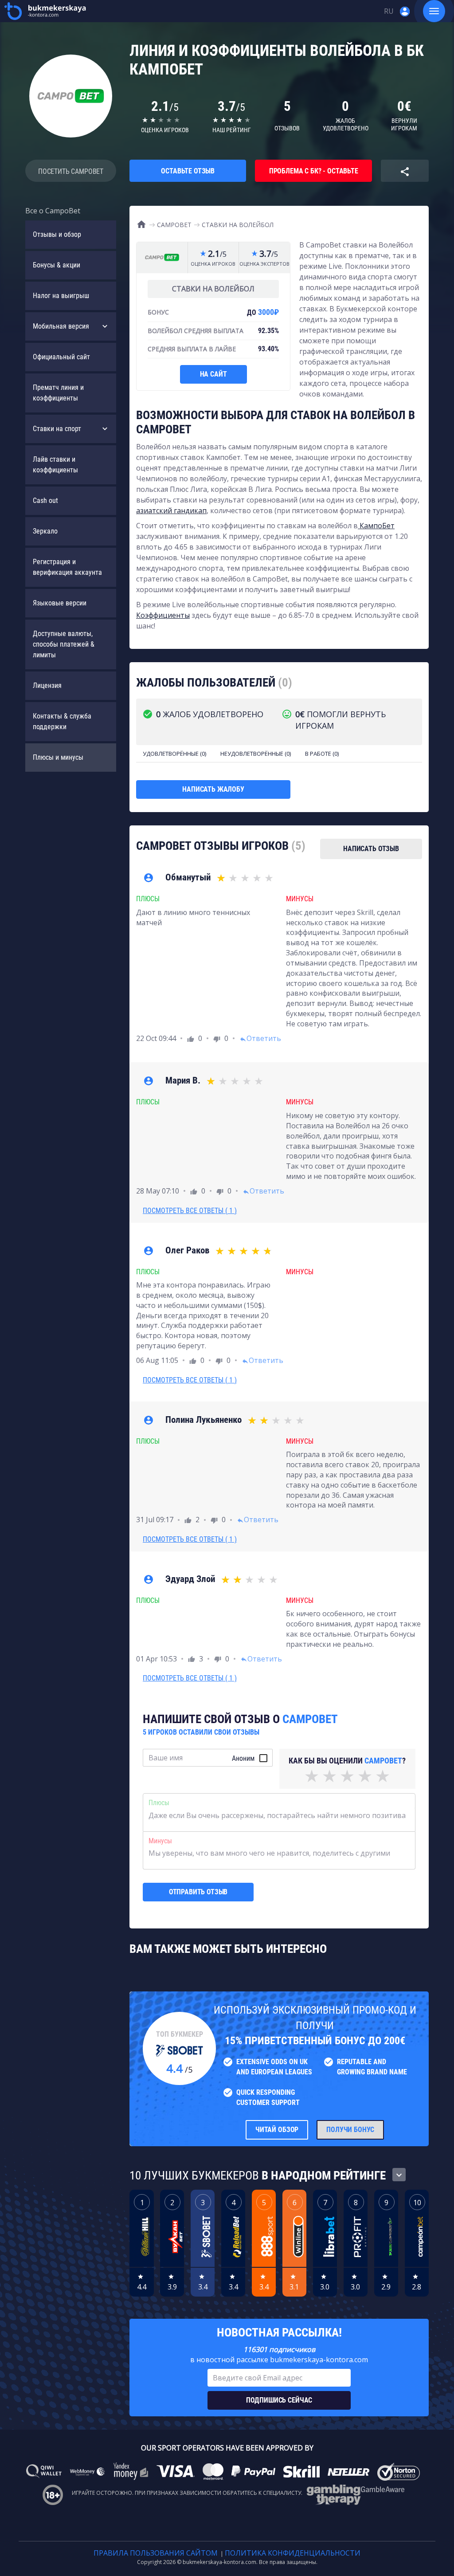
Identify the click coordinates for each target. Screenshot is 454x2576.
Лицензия (47, 685)
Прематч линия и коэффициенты (58, 393)
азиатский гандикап (171, 510)
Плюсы (159, 1803)
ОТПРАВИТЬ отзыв (198, 1892)
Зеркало (45, 531)
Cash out (45, 501)
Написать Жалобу (213, 789)
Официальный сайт (61, 357)
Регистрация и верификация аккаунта (67, 567)
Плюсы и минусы (58, 757)
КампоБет (376, 526)
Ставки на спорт (57, 429)
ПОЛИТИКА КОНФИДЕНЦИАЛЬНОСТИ (293, 2553)
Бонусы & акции (57, 265)
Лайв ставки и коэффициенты (55, 465)
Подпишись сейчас (279, 2400)
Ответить (260, 1038)
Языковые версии (60, 603)
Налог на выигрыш (61, 296)
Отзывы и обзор (57, 234)
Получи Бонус (350, 2130)
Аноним (243, 1758)
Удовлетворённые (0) (174, 754)
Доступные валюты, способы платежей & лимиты (64, 644)
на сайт (213, 374)
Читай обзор (277, 2130)
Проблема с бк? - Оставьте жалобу (314, 174)
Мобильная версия (61, 326)
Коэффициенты (163, 615)
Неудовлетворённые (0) (256, 754)
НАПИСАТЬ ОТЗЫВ (371, 849)
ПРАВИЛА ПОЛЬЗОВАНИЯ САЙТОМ (156, 2553)
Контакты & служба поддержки (62, 721)
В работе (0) (322, 754)
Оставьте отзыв (188, 171)
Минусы (160, 1841)
